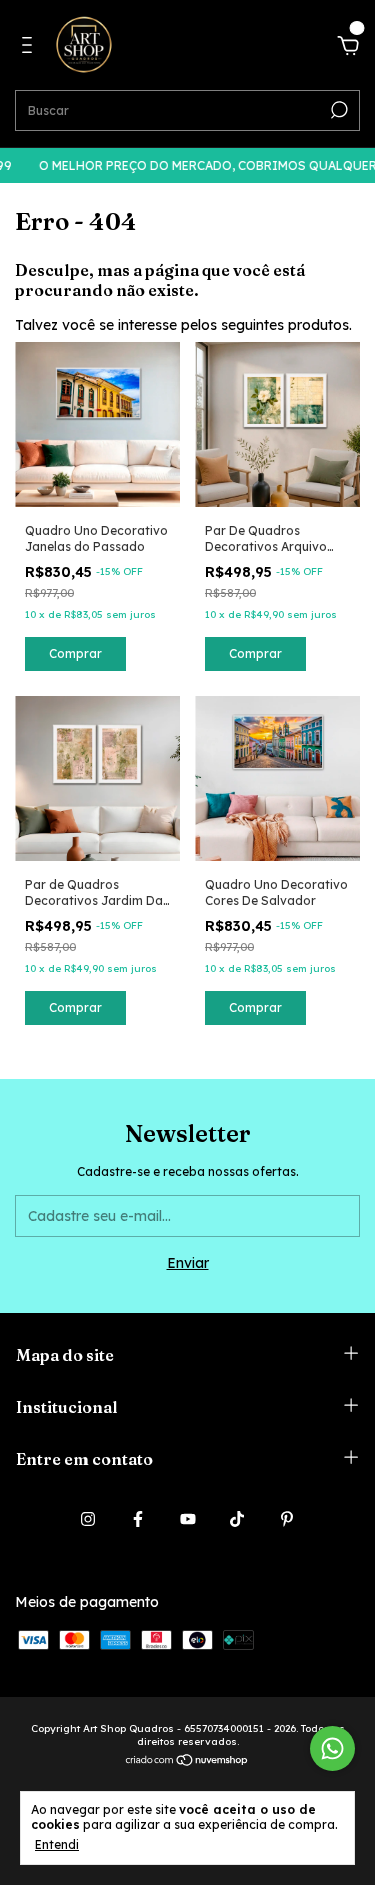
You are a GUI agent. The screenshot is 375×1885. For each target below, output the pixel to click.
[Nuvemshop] (187, 1762)
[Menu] (30, 48)
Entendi (57, 1844)
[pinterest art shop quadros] (287, 1519)
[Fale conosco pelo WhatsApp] (332, 1748)
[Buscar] (337, 110)
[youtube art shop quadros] (188, 1519)
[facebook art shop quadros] (138, 1519)
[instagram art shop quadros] (88, 1519)
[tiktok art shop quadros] (237, 1519)
